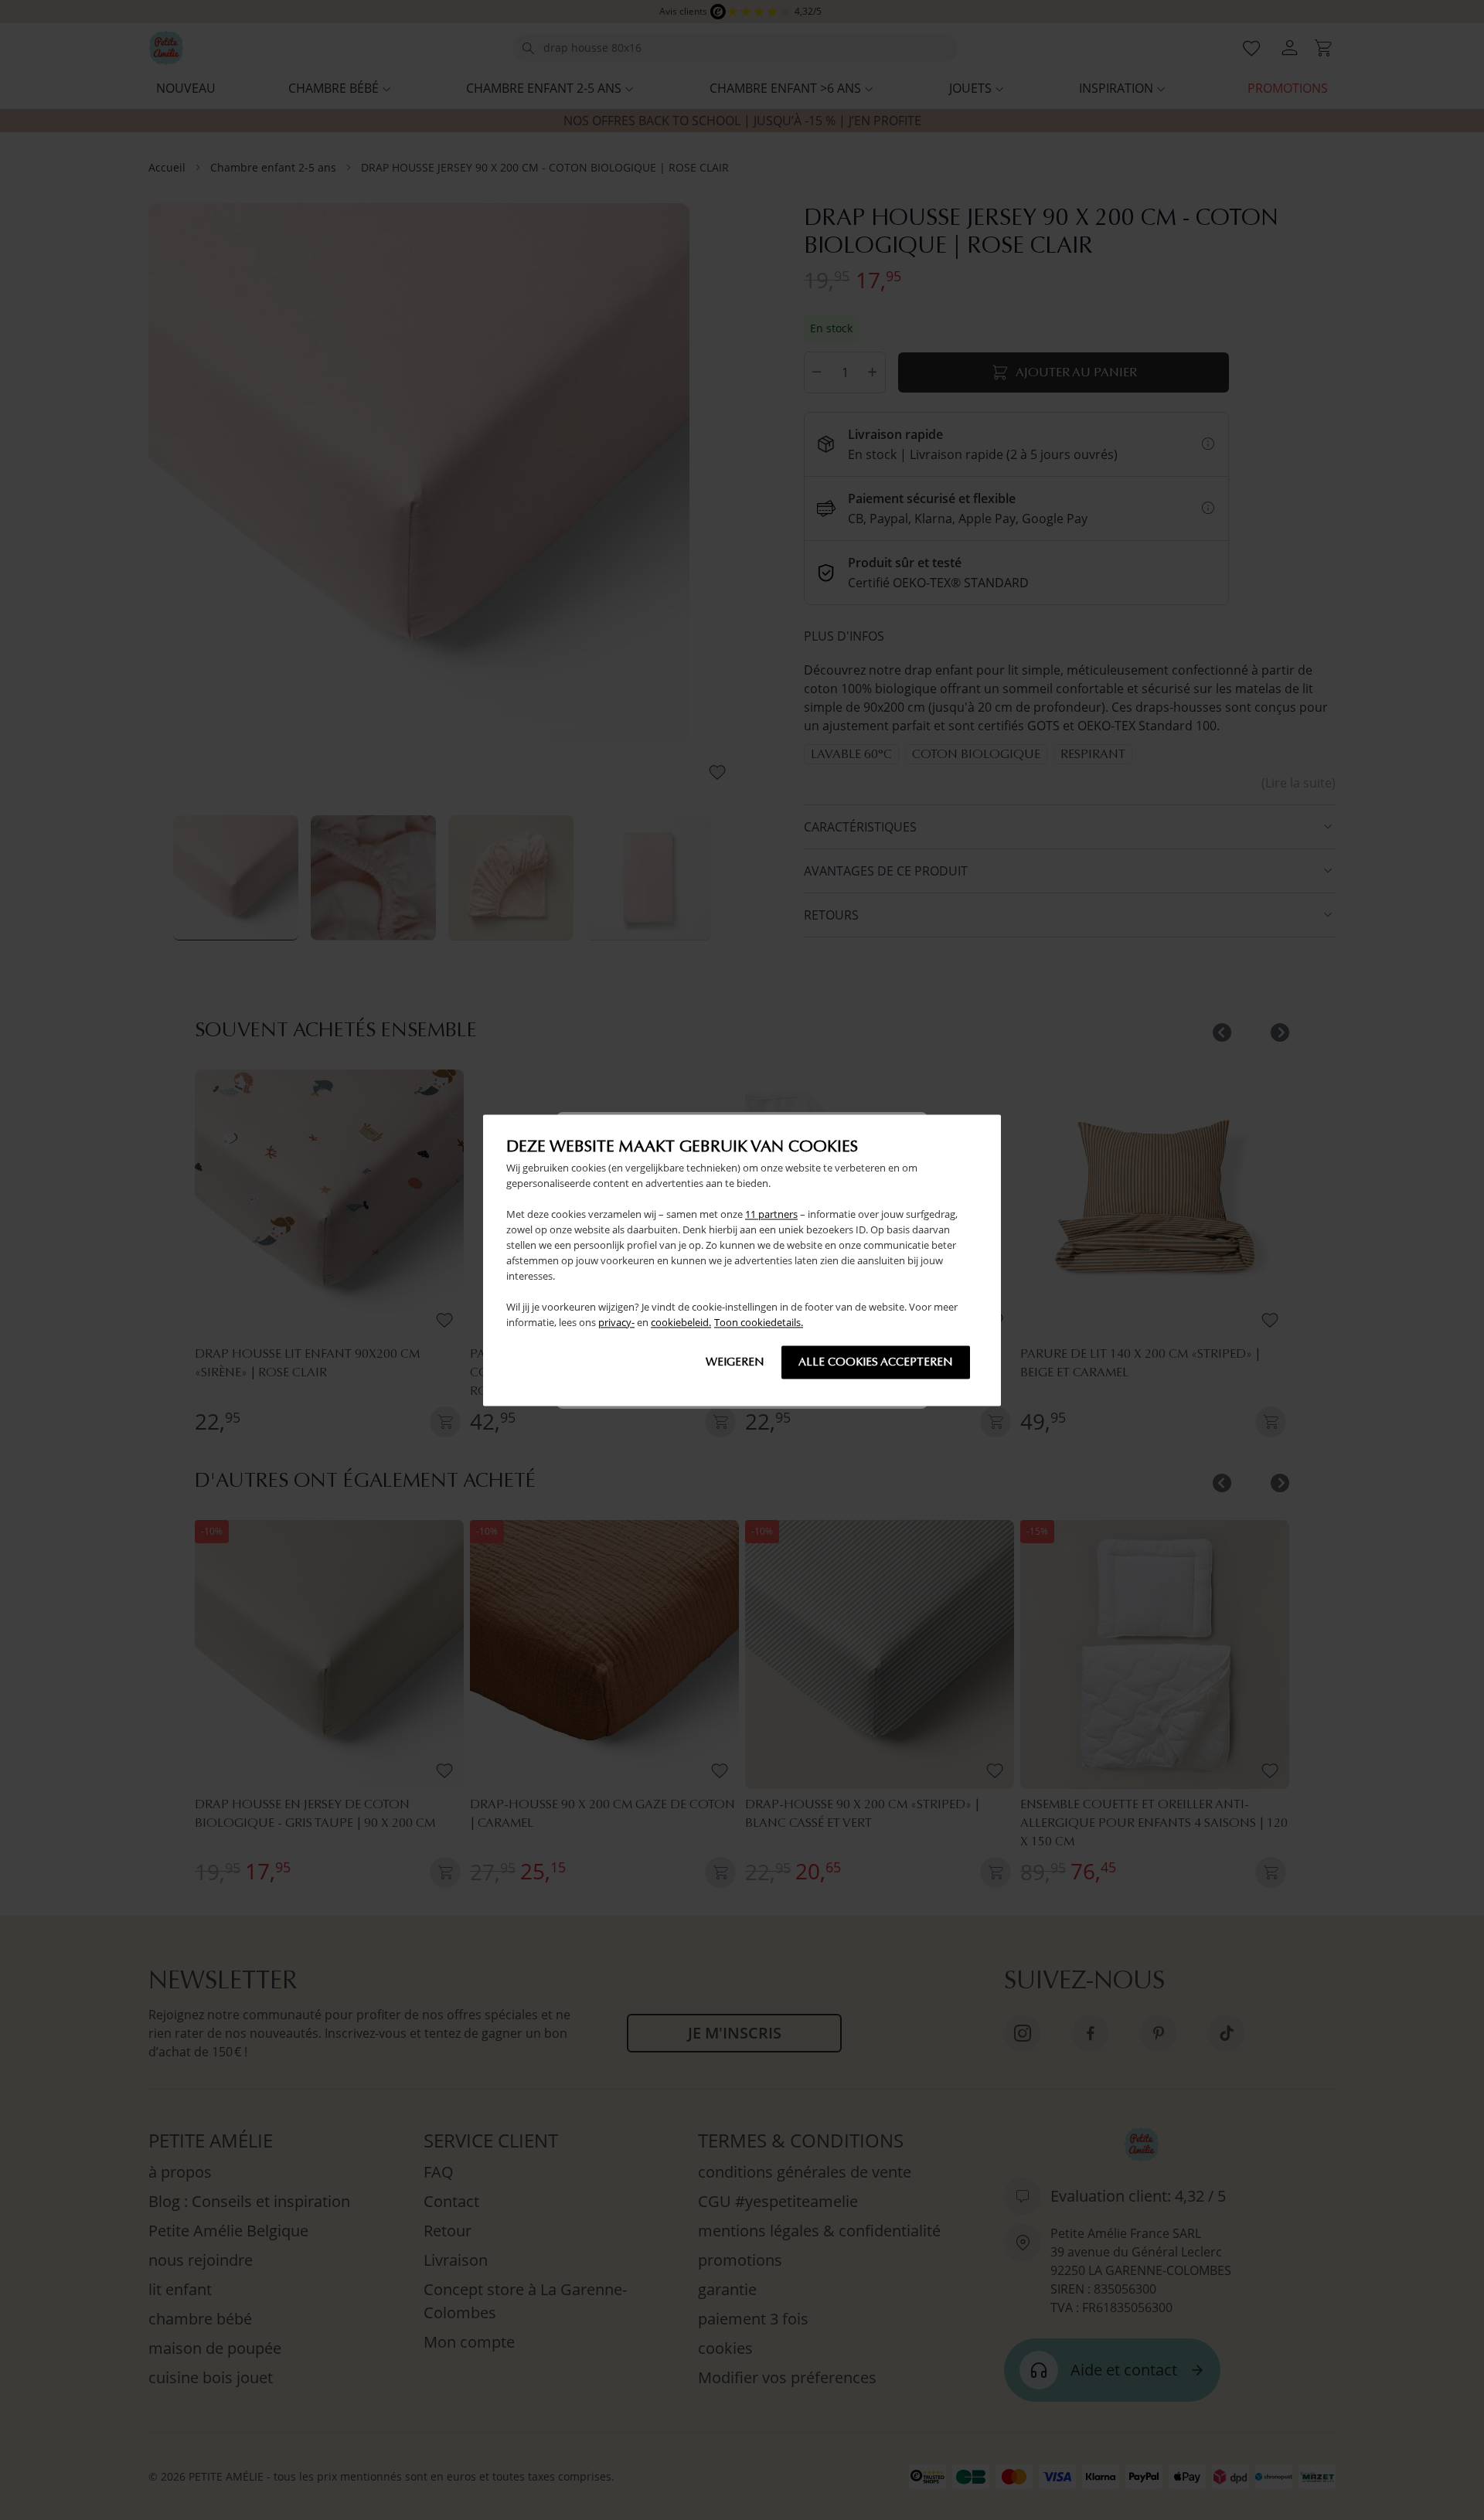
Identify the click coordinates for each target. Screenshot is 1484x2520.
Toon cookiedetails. (759, 1322)
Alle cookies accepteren (876, 1362)
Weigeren (735, 1362)
